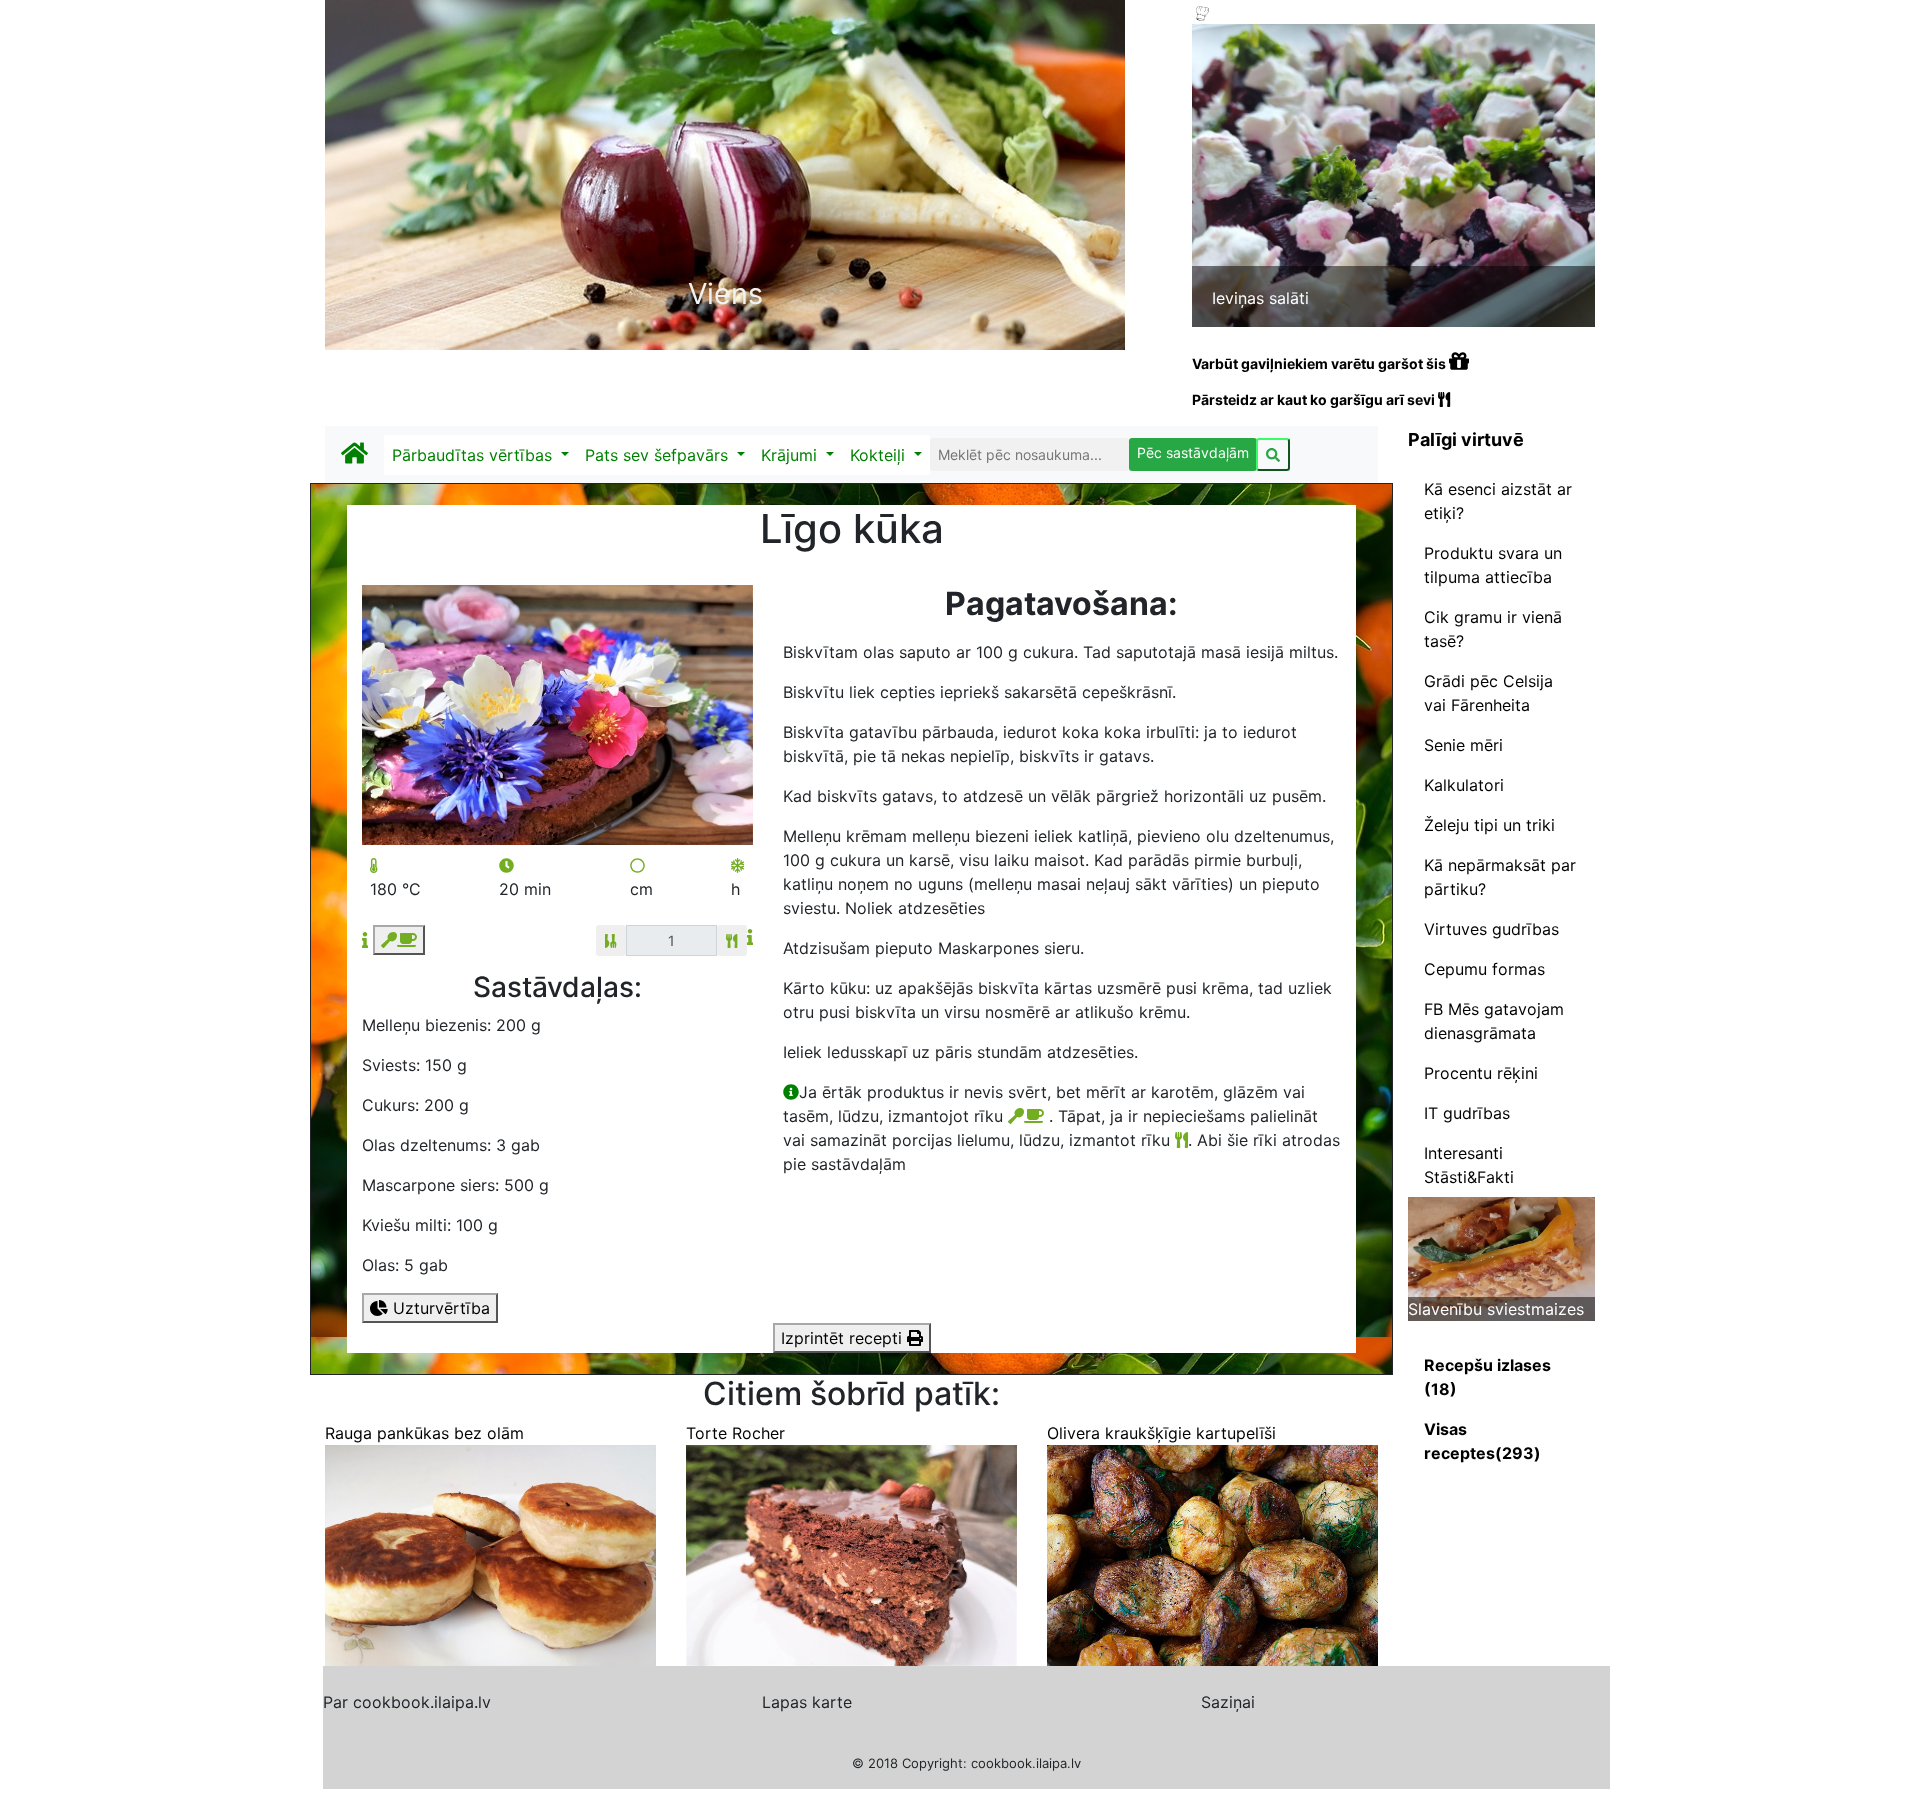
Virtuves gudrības (1491, 929)
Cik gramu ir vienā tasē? (1493, 629)
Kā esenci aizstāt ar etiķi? (1498, 501)
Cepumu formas (1484, 969)
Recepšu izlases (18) (1487, 1377)
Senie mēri (1463, 745)
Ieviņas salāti (1260, 298)
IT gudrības (1467, 1113)
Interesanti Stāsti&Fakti (1469, 1165)
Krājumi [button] (791, 455)
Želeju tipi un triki (1489, 825)
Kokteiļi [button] (880, 455)
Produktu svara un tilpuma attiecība (1493, 565)
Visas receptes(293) (1482, 1441)
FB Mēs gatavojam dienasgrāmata (1494, 1021)
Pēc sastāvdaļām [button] (1193, 452)
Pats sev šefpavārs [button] (659, 455)
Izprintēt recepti (844, 1338)
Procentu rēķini (1481, 1073)
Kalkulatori (1464, 785)
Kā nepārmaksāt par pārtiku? (1500, 877)
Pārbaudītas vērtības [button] (474, 455)
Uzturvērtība (439, 1308)
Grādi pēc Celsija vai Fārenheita (1488, 693)
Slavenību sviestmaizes (1496, 1309)
